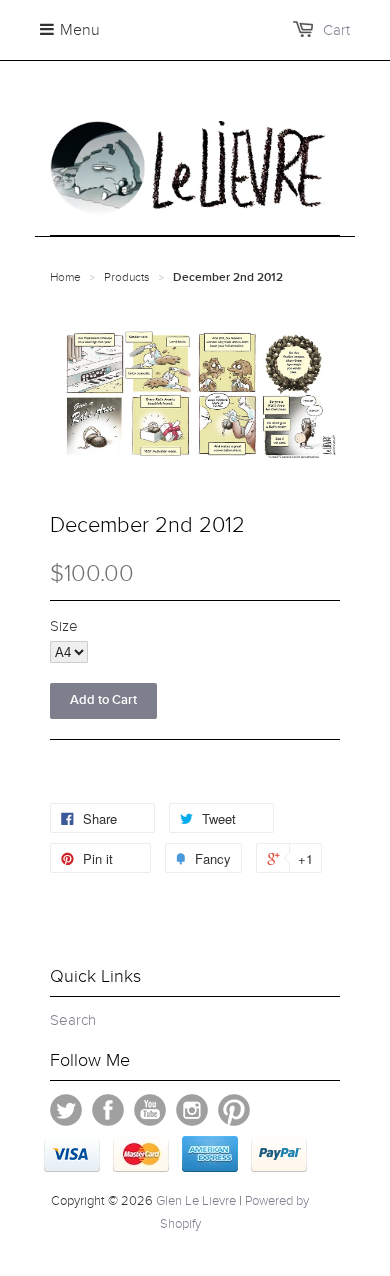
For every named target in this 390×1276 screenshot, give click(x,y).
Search (73, 1020)
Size (64, 626)
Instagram (192, 1110)
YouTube (150, 1110)
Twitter (66, 1110)
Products (127, 277)
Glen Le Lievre (196, 1201)
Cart (336, 30)
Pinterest (234, 1110)
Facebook (108, 1110)
